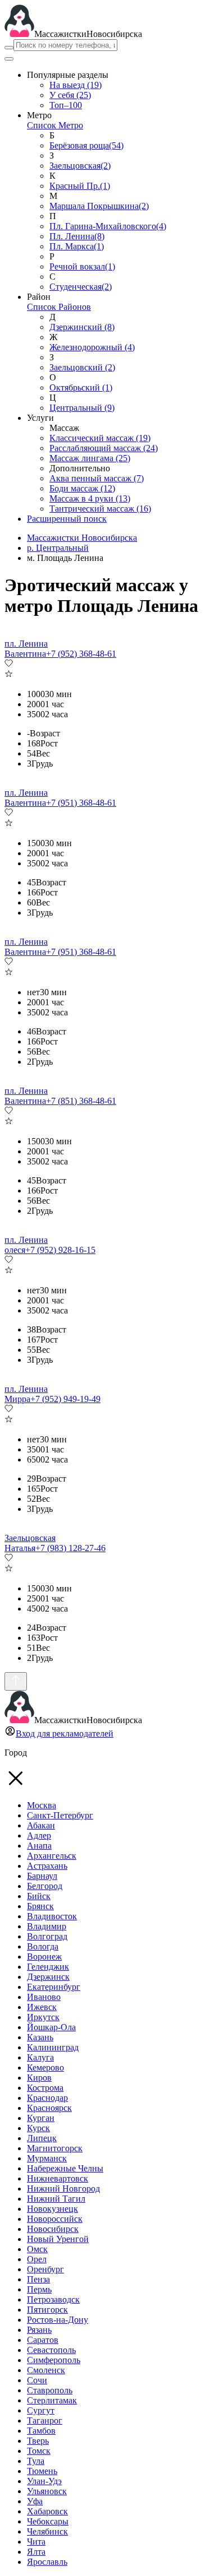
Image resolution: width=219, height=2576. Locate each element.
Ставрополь (50, 2390)
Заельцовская (80, 166)
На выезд (76, 85)
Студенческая (81, 287)
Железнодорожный (92, 347)
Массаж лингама (90, 458)
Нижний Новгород (63, 2189)
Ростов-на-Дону (58, 2320)
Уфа (35, 2501)
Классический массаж (100, 438)
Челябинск (47, 2531)
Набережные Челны (65, 2168)
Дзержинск (48, 1977)
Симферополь (54, 2360)
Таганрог (45, 2420)
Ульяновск (47, 2491)
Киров (39, 2078)
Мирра (17, 1399)
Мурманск (47, 2158)
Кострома (45, 2088)
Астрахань (47, 1866)
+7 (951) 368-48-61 (81, 803)
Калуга (40, 2057)
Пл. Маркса (77, 246)
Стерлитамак (52, 2400)
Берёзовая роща (86, 145)
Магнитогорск (55, 2148)
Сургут (41, 2410)
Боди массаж (82, 488)
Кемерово (45, 2067)
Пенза (38, 2279)
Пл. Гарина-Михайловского (108, 226)
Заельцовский (82, 367)
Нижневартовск (58, 2178)
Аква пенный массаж (97, 478)
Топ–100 (66, 105)
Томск (39, 2451)
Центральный (82, 408)
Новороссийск (55, 2219)
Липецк (42, 2138)
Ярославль (47, 2562)
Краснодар (47, 2098)
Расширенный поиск (67, 519)
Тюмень (42, 2471)
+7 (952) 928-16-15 (60, 1250)
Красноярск (49, 2108)
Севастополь (51, 2350)
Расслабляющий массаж (104, 448)
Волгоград (47, 1936)
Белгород (45, 1886)
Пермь (39, 2289)
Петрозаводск (53, 2299)
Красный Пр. (80, 186)
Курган (41, 2118)
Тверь (38, 2441)
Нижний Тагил (56, 2199)
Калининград (53, 2047)
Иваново (44, 1997)
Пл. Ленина (77, 236)
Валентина (25, 654)
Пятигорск (47, 2310)
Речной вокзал (82, 266)
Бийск (39, 1896)
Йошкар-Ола (51, 2027)
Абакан (41, 1825)
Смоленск (46, 2370)
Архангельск (52, 1856)
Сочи (37, 2380)
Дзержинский (82, 327)
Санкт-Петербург (60, 1815)
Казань (40, 2037)
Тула (36, 2461)
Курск (38, 2128)
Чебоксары (48, 2521)
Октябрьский (81, 387)
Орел (37, 2259)
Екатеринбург (54, 1987)
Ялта (36, 2552)
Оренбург (45, 2269)
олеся (15, 1250)
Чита (36, 2542)
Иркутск (43, 2017)
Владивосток (52, 1916)
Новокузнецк (53, 2209)
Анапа (39, 1846)
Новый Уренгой (58, 2239)
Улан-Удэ (44, 2481)
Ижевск (42, 2007)
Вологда (43, 1946)
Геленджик (48, 1967)
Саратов (43, 2340)
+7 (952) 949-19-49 (65, 1399)
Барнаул (42, 1876)
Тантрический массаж (100, 509)
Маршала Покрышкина (99, 206)
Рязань (39, 2330)
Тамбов (41, 2431)
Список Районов (59, 307)
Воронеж (44, 1957)
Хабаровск (47, 2511)
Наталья (20, 1548)
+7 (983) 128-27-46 (70, 1548)
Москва (42, 1805)
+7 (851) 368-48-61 (81, 1101)
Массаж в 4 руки (90, 498)
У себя (70, 95)
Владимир (47, 1926)
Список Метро (55, 125)
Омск (37, 2249)
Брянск (40, 1906)
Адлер (39, 1835)
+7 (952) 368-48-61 (81, 654)
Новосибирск (53, 2229)
